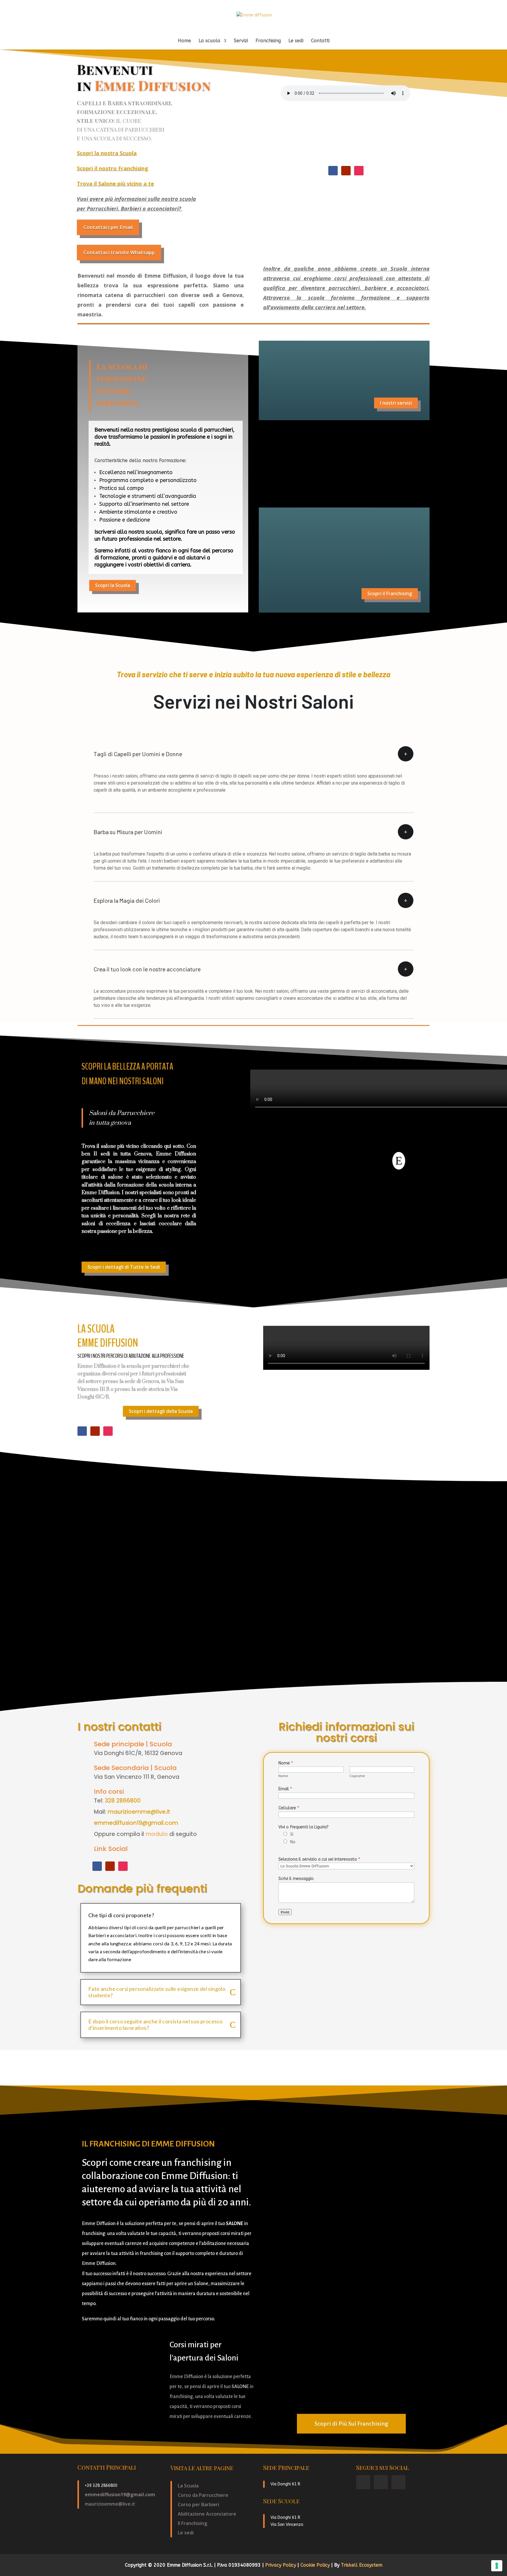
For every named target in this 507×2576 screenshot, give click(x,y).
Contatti (320, 41)
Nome (286, 1763)
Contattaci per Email (108, 227)
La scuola (209, 41)
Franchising (268, 41)
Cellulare (289, 1808)
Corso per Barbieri (198, 2504)
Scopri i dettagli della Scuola (161, 1411)
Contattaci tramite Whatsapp (119, 252)
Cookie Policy (316, 2565)
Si (292, 1834)
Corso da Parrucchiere (203, 2495)
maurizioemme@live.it (139, 1812)
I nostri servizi (396, 403)
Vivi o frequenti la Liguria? (304, 1827)
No (293, 1842)
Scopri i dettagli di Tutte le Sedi (124, 1267)
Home (184, 41)
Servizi (241, 41)
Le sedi (296, 41)
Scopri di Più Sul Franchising (351, 2424)
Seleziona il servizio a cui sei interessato (319, 1859)
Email (285, 1789)
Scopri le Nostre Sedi (388, 480)
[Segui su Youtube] (346, 171)
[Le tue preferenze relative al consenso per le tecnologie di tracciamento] (497, 2566)
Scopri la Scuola (113, 585)
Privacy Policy (281, 2565)
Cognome (357, 1776)
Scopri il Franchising (390, 593)
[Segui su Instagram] (359, 171)
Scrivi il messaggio (296, 1879)
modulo (157, 1834)
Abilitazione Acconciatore (207, 2514)
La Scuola (188, 2486)
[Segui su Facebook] (333, 171)
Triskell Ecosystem (362, 2565)
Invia (285, 1912)
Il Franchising (192, 2523)
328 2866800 (123, 1801)
